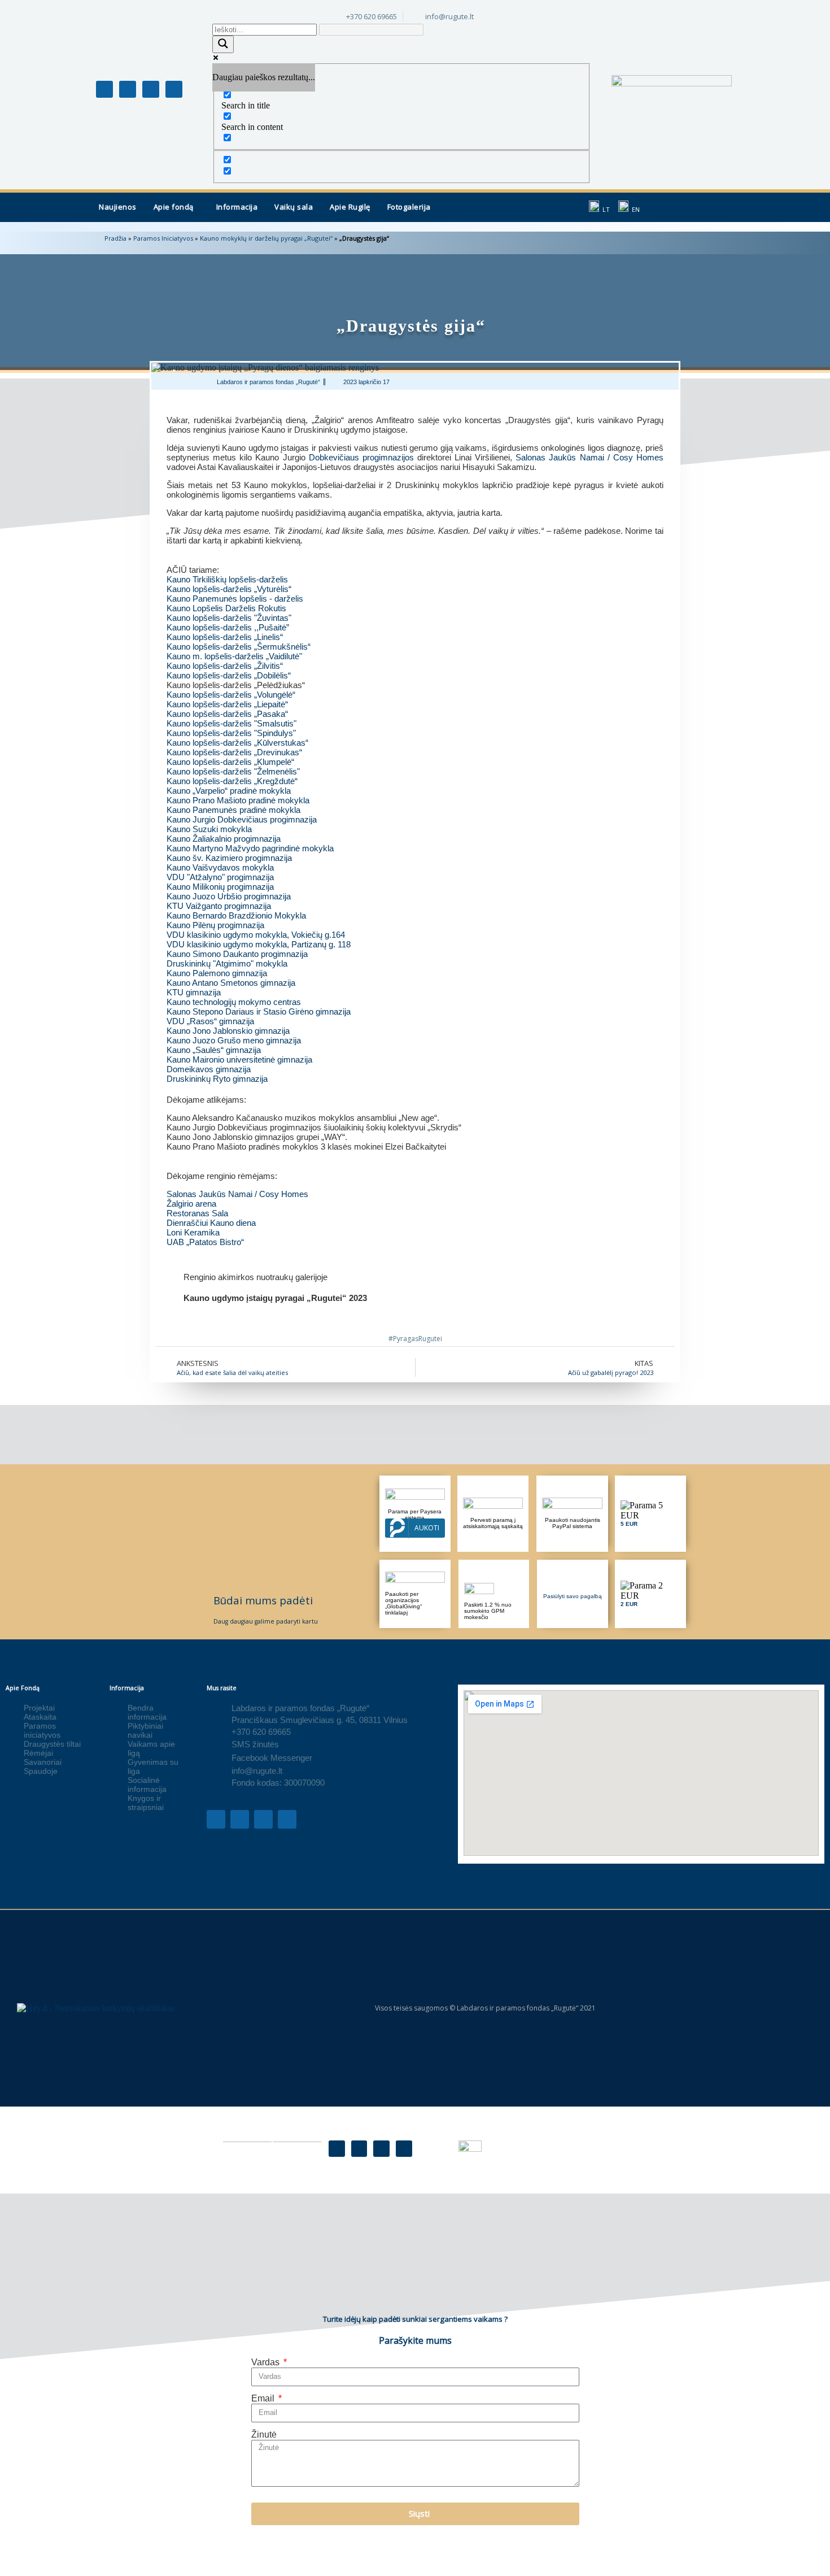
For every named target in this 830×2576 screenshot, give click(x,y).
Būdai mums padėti (263, 1600)
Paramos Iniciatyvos (163, 238)
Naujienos (118, 207)
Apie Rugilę (350, 207)
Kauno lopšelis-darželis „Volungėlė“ (231, 695)
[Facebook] (337, 2149)
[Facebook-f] (104, 89)
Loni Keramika (193, 1232)
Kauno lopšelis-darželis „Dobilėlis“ (229, 675)
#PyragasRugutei (415, 1339)
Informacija (237, 207)
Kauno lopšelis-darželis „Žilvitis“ (225, 666)
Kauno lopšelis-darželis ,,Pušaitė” (228, 627)
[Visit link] (415, 1293)
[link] (229, 589)
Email (264, 2398)
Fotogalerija (409, 207)
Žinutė (264, 2434)
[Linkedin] (174, 89)
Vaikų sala (294, 207)
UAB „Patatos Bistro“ (205, 1242)
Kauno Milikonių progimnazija (220, 887)
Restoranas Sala (197, 1213)
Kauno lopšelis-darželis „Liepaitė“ (227, 704)
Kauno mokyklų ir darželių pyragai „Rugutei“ (266, 238)
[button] (176, 207)
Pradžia (115, 238)
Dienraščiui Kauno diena (211, 1223)
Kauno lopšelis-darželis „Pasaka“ (227, 714)
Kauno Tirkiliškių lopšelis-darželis (227, 579)
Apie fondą (174, 207)
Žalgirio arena (191, 1204)
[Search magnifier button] (223, 44)
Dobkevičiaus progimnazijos (361, 457)
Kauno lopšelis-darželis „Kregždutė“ (232, 781)
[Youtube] (151, 89)
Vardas (267, 2362)
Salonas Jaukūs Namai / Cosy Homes (589, 457)
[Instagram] (128, 89)
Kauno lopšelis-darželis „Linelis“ (225, 637)
